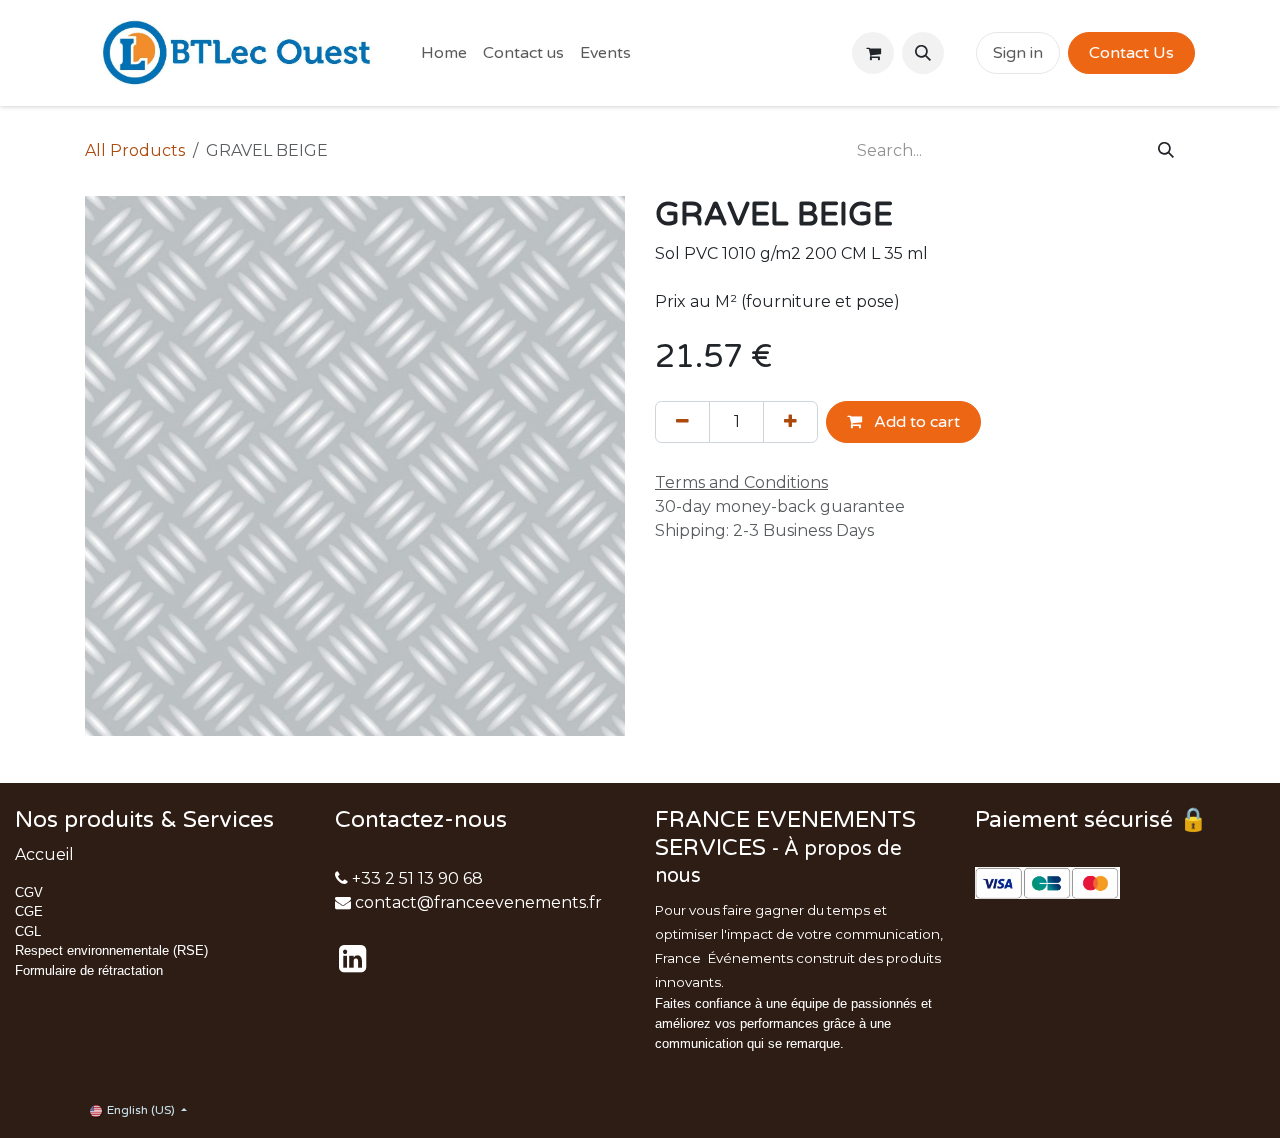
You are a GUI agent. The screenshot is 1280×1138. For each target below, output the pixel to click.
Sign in (1018, 53)
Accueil (44, 854)
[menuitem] (444, 53)
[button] (923, 53)
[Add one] (790, 422)
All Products (135, 150)
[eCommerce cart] (873, 53)
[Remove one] (682, 422)
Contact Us (1131, 53)
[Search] (1166, 151)
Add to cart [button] (915, 422)
